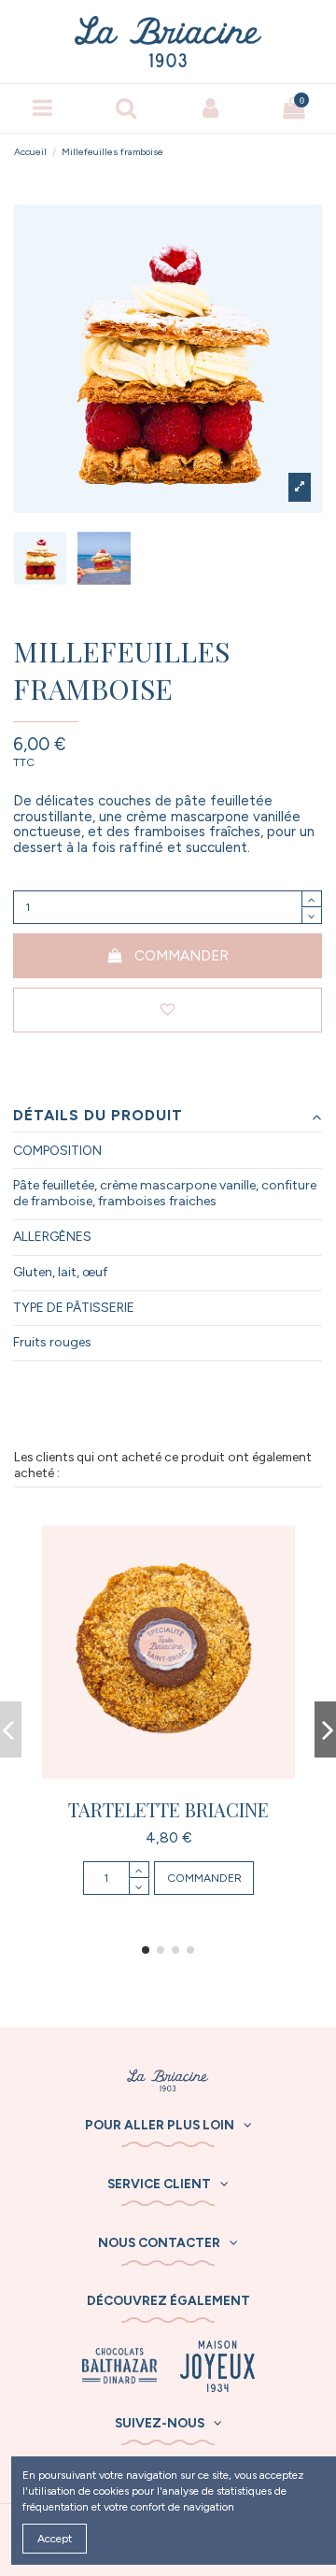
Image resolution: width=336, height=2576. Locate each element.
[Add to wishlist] (168, 1010)
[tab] (168, 1116)
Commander (182, 956)
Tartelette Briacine (168, 1809)
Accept (55, 2539)
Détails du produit (98, 1116)
